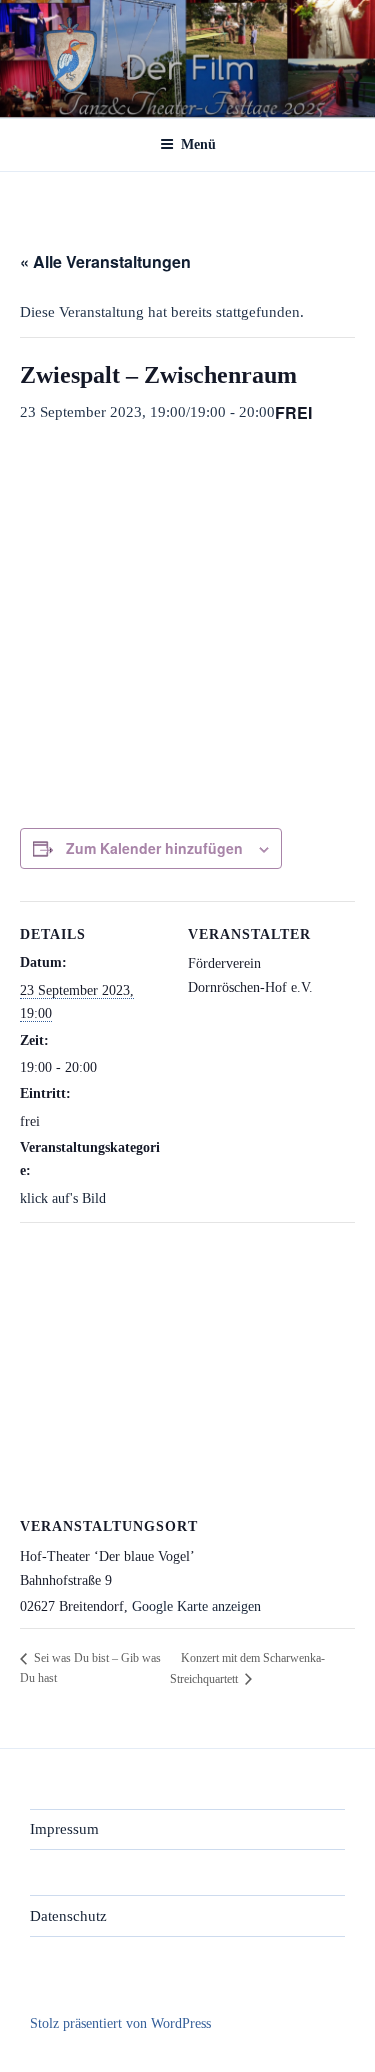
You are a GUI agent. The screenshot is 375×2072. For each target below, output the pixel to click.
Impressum (64, 1829)
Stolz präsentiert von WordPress (120, 2023)
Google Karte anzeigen (196, 1606)
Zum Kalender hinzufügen (154, 848)
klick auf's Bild (63, 1198)
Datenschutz (68, 1916)
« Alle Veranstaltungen (105, 261)
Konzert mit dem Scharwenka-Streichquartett (247, 1668)
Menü (198, 144)
